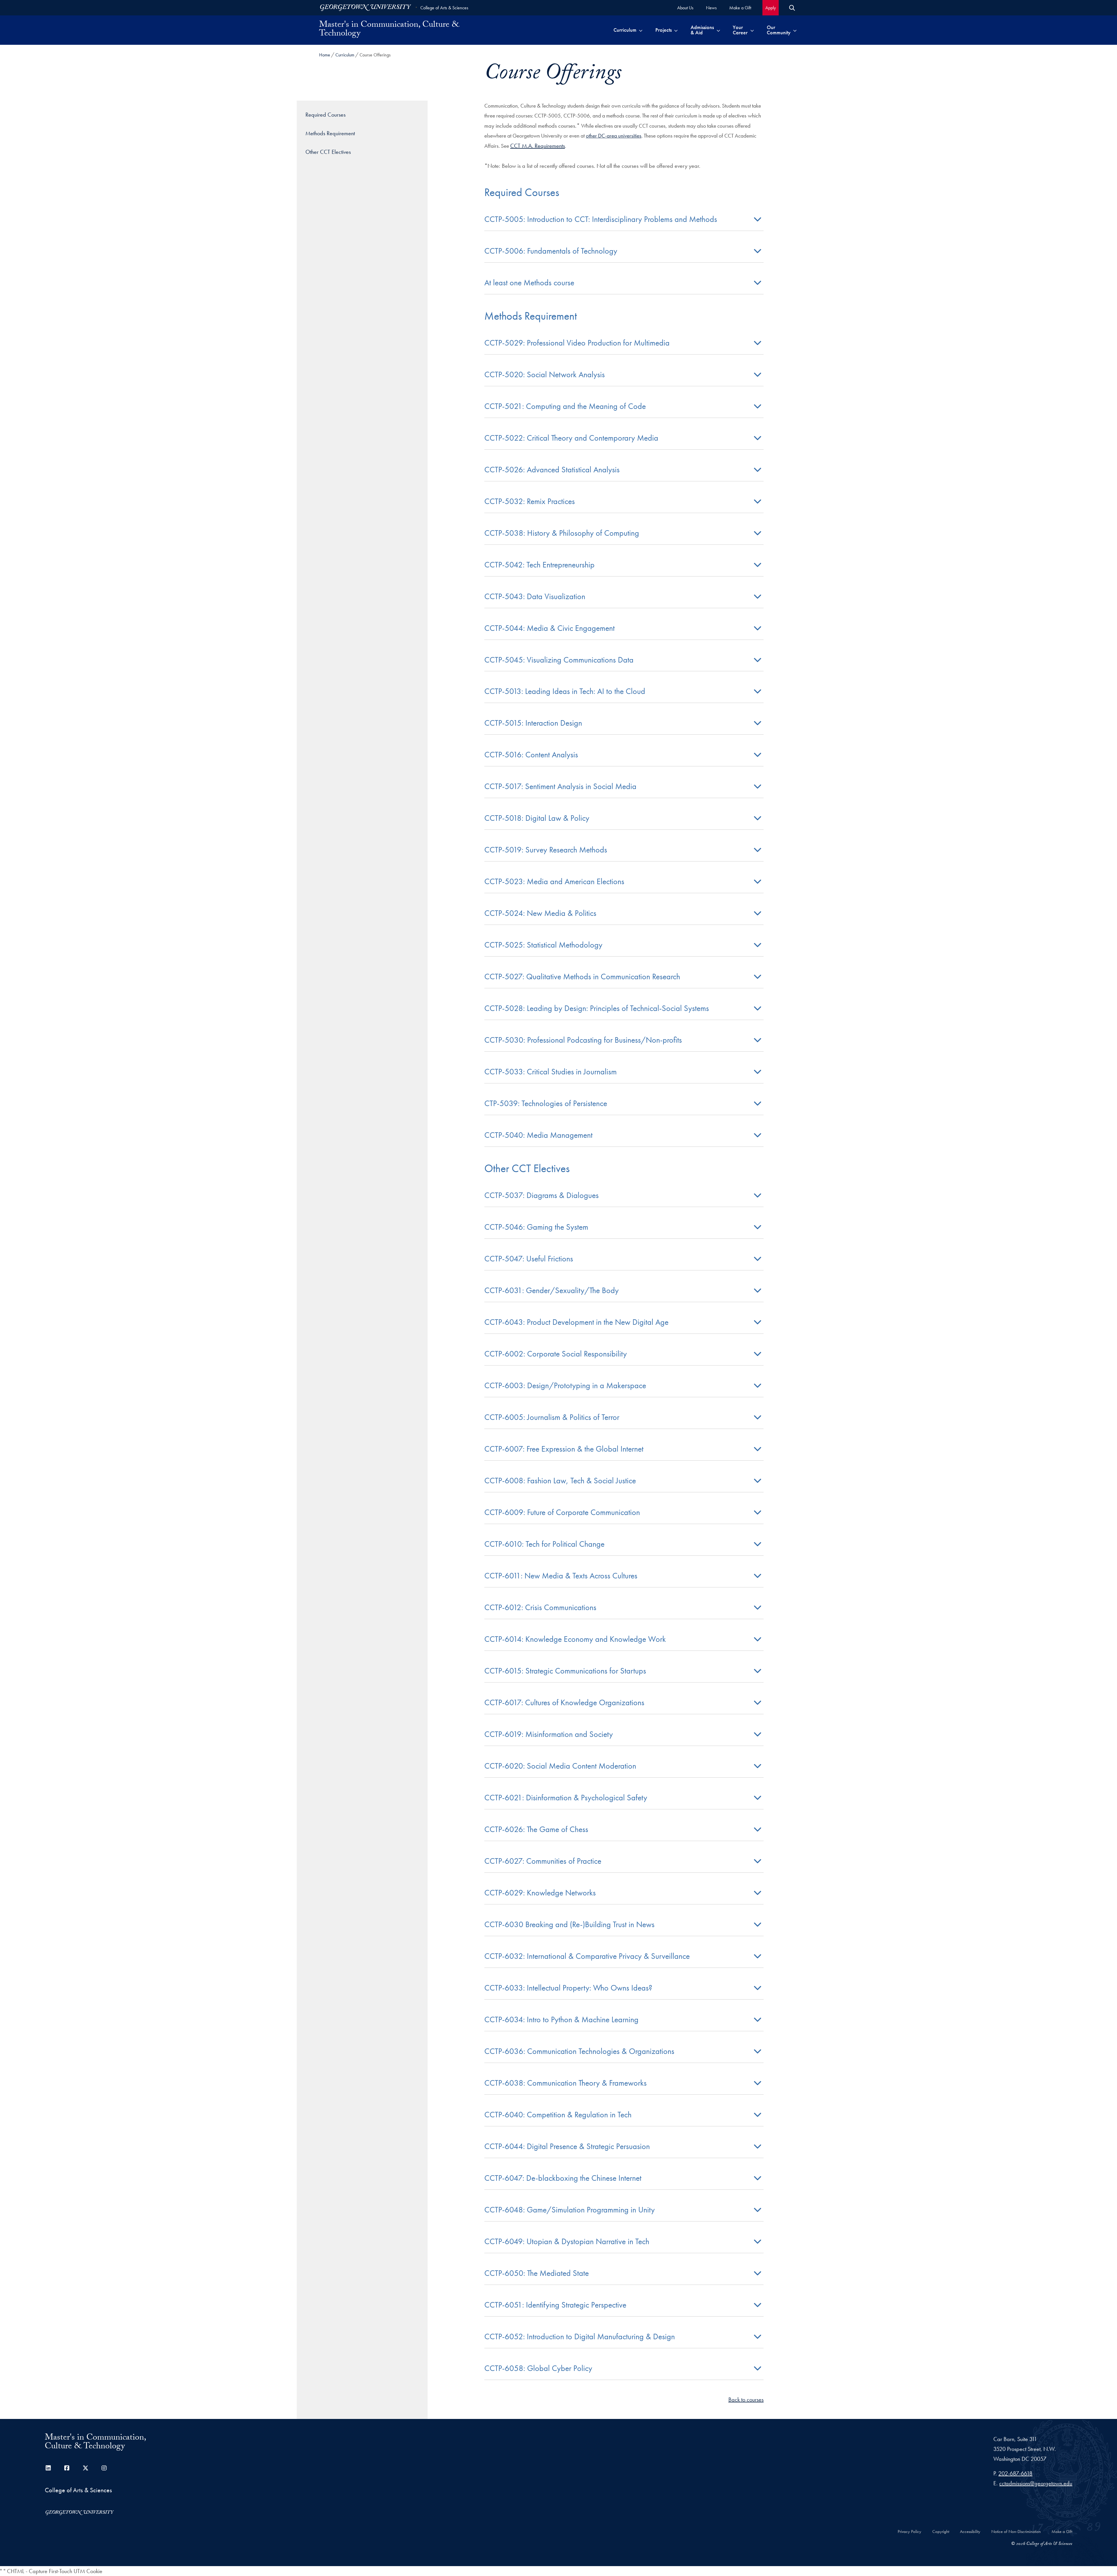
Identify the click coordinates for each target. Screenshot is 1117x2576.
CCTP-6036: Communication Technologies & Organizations (579, 2051)
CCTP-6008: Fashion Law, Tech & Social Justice (560, 1481)
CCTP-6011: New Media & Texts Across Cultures (561, 1576)
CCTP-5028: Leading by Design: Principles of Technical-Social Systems (597, 1008)
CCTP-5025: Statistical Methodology (543, 945)
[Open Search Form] (792, 8)
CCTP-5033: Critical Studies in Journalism (551, 1072)
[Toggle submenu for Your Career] (752, 30)
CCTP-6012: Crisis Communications (540, 1607)
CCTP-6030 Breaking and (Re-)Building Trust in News (569, 1924)
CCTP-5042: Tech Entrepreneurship (539, 565)
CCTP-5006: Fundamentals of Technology (552, 251)
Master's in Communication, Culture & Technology (389, 30)
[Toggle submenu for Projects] (676, 30)
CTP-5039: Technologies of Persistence (546, 1103)
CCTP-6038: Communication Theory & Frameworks (565, 2083)
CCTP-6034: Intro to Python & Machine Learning (561, 2019)
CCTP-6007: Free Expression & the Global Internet (564, 1449)
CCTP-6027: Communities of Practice (543, 1861)
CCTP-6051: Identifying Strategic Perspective (555, 2305)
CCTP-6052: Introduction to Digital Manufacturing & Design (580, 2336)
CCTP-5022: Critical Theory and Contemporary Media (571, 438)
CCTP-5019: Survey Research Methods (546, 850)
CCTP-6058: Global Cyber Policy (538, 2368)
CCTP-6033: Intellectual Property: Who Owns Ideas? (568, 1988)
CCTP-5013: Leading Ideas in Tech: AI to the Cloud (565, 691)
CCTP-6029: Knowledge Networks (540, 1893)
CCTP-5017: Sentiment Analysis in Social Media (560, 786)
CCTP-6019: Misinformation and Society (549, 1734)
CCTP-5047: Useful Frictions (529, 1259)
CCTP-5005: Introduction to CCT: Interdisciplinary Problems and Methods (601, 219)
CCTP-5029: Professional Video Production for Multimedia (577, 343)
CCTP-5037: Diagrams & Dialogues (541, 1195)
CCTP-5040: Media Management (538, 1135)
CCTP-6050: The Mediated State (537, 2273)
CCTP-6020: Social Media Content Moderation (560, 1766)
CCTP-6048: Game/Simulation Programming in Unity (570, 2210)
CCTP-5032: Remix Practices (530, 501)
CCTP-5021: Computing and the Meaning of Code (565, 406)
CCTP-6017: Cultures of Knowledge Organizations (564, 1702)
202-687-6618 (1015, 2473)
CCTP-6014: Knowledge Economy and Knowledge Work (575, 1639)
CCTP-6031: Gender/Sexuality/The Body (552, 1290)
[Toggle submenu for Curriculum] (641, 30)
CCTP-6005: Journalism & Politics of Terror (552, 1417)
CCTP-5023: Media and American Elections (554, 881)
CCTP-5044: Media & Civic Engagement (549, 628)
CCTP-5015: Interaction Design (533, 723)
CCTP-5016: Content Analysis (531, 755)
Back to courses (746, 2399)
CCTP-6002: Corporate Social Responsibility (556, 1354)
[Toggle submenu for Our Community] (795, 30)
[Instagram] (104, 2468)
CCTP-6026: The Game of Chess (536, 1829)
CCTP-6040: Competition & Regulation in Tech (558, 2115)
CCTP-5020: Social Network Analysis (545, 374)
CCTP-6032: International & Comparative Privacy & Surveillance (587, 1956)
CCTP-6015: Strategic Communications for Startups (565, 1671)
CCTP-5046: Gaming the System (536, 1227)
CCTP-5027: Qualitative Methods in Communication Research (582, 977)
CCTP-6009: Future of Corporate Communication (562, 1512)
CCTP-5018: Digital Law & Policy (537, 818)
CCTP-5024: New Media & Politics (540, 913)
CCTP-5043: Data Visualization (535, 596)
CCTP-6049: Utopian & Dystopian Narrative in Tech (567, 2241)
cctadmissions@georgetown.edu (1036, 2483)
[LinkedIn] (48, 2468)
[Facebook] (67, 2468)
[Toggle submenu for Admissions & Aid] (718, 30)
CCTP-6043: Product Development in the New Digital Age (576, 1322)
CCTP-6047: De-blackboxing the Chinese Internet (563, 2178)
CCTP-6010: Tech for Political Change (544, 1544)
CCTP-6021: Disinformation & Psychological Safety (566, 1798)
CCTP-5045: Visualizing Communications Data (559, 660)
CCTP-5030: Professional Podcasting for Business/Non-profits (583, 1040)
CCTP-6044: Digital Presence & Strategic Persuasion (567, 2146)
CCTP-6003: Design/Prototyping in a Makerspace (565, 1385)
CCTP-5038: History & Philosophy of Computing (562, 533)
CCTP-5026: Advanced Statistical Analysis (552, 470)
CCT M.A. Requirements (538, 146)
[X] (86, 2468)
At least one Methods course (529, 283)
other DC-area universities (614, 136)
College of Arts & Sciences (444, 8)
